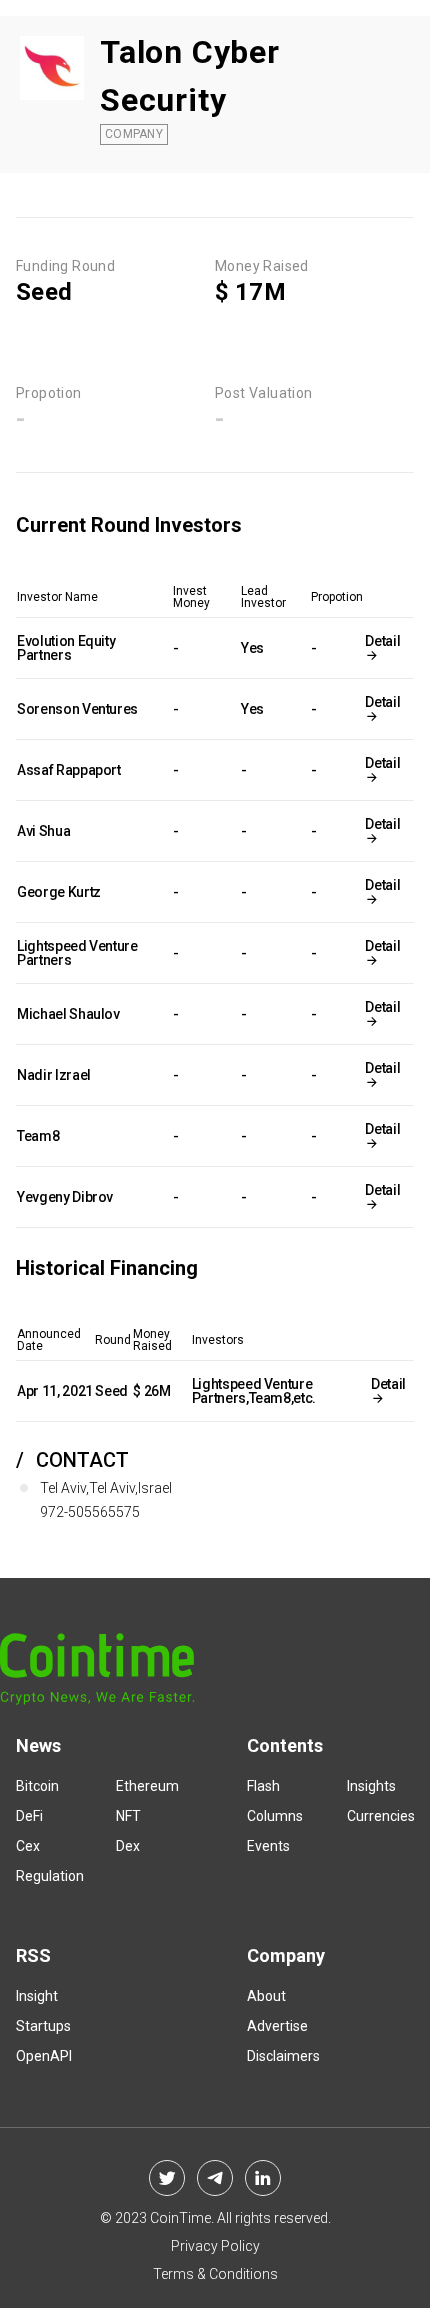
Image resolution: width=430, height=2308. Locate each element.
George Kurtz (59, 892)
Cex (28, 1846)
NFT (128, 1816)
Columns (275, 1816)
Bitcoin (37, 1786)
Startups (43, 2026)
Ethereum (147, 1786)
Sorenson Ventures (77, 709)
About (266, 1996)
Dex (128, 1846)
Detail (382, 641)
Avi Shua (43, 831)
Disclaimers (283, 2056)
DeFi (29, 1816)
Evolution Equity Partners (66, 648)
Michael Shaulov (68, 1014)
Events (268, 1846)
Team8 (38, 1136)
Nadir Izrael (54, 1075)
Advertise (277, 2026)
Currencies (381, 1816)
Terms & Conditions (215, 2274)
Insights (371, 1786)
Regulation (50, 1876)
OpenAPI (44, 2056)
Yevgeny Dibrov (65, 1197)
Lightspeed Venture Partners (77, 953)
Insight (37, 1996)
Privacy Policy (215, 2246)
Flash (263, 1786)
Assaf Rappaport (69, 770)
